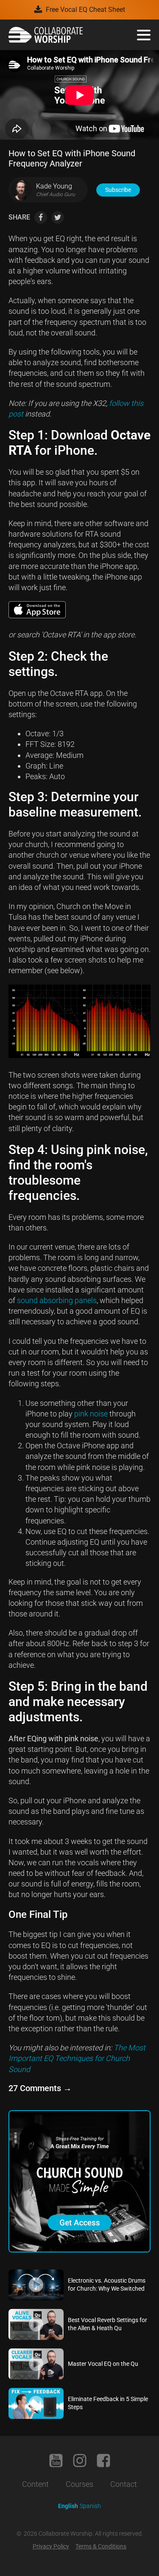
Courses (79, 2484)
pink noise (91, 1414)
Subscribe (118, 190)
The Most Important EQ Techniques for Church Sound (77, 2058)
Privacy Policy (51, 2546)
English (68, 2506)
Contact (124, 2484)
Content (35, 2484)
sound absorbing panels (57, 1300)
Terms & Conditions (101, 2546)
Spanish (90, 2506)
